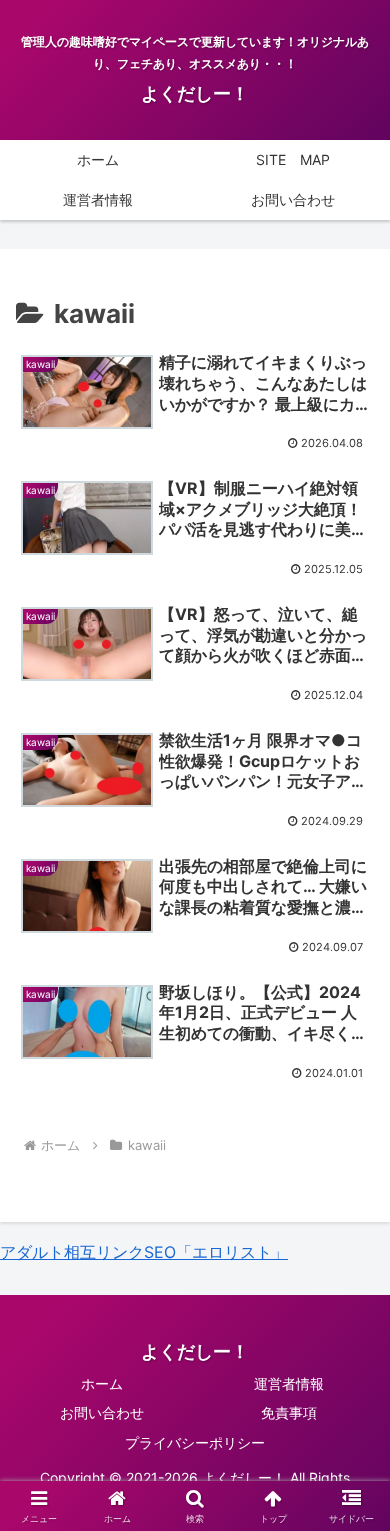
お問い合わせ (102, 1412)
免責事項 (289, 1412)
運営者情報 (289, 1383)
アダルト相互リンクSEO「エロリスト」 (144, 1252)
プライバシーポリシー (195, 1442)
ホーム (102, 1383)
